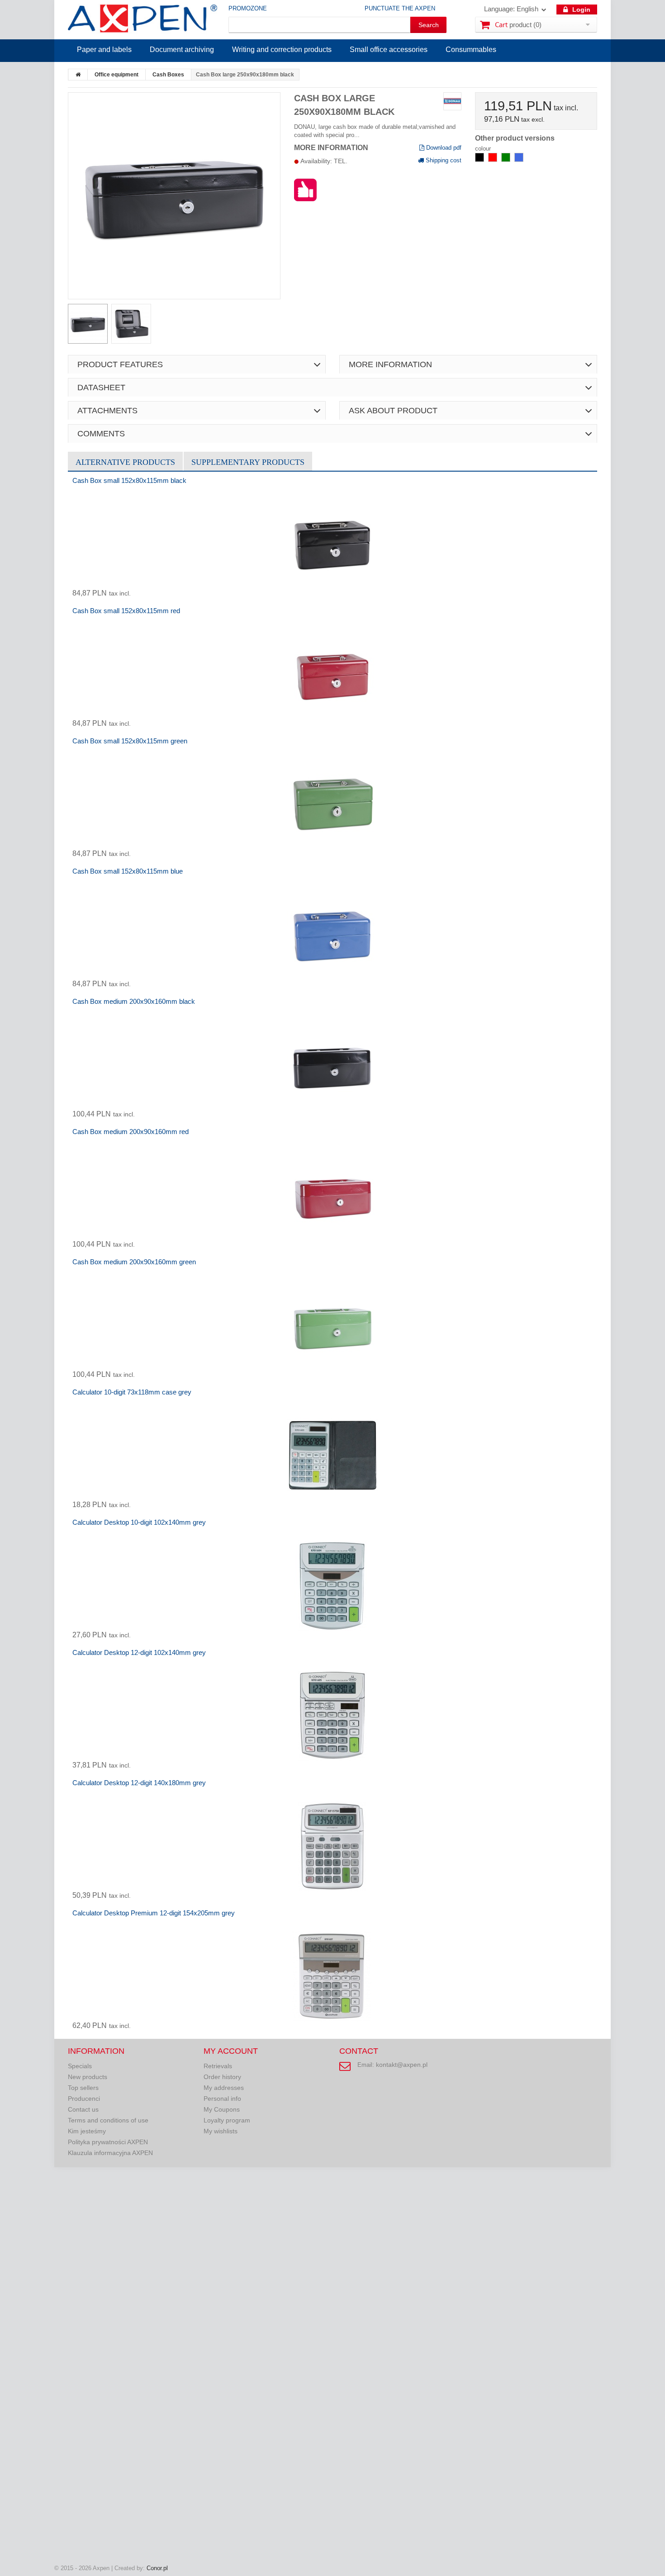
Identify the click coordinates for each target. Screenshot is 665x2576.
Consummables (471, 50)
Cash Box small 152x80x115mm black (129, 480)
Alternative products (125, 462)
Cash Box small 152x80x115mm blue (128, 871)
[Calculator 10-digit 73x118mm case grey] (332, 1456)
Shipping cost (443, 160)
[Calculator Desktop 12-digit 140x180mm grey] (332, 1846)
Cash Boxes (168, 75)
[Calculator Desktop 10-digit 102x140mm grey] (332, 1586)
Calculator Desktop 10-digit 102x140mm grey (139, 1522)
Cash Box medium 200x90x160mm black (134, 1001)
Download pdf (443, 148)
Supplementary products (248, 462)
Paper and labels (104, 50)
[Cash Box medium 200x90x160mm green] (332, 1325)
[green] (507, 160)
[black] (480, 160)
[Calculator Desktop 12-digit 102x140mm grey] (332, 1716)
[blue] (519, 160)
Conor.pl (157, 2568)
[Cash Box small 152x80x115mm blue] (332, 935)
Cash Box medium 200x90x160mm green (134, 1262)
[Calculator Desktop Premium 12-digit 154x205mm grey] (332, 1976)
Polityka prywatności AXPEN (108, 2142)
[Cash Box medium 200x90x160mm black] (332, 1065)
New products (88, 2077)
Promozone (248, 8)
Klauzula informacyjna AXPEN (110, 2153)
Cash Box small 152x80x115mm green (130, 741)
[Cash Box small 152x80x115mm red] (332, 674)
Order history (222, 2077)
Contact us (83, 2109)
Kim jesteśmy (87, 2131)
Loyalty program (227, 2120)
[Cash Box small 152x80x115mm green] (332, 804)
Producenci (84, 2099)
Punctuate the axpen (400, 8)
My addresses (224, 2088)
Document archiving (182, 50)
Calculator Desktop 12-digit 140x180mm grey (139, 1783)
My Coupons (222, 2109)
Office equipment (116, 75)
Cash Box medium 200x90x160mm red (131, 1132)
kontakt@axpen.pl (402, 2065)
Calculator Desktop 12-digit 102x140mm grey (139, 1652)
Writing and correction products (282, 50)
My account (231, 2051)
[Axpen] (142, 20)
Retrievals (218, 2066)
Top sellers (83, 2088)
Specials (80, 2066)
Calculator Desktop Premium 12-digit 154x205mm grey (154, 1913)
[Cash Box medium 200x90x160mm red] (332, 1195)
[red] (494, 160)
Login (580, 9)
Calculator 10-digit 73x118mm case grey (132, 1392)
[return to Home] (78, 75)
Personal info (222, 2099)
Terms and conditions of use (108, 2120)
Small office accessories (389, 50)
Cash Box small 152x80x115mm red (126, 611)
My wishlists (221, 2131)
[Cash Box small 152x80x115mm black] (332, 544)
